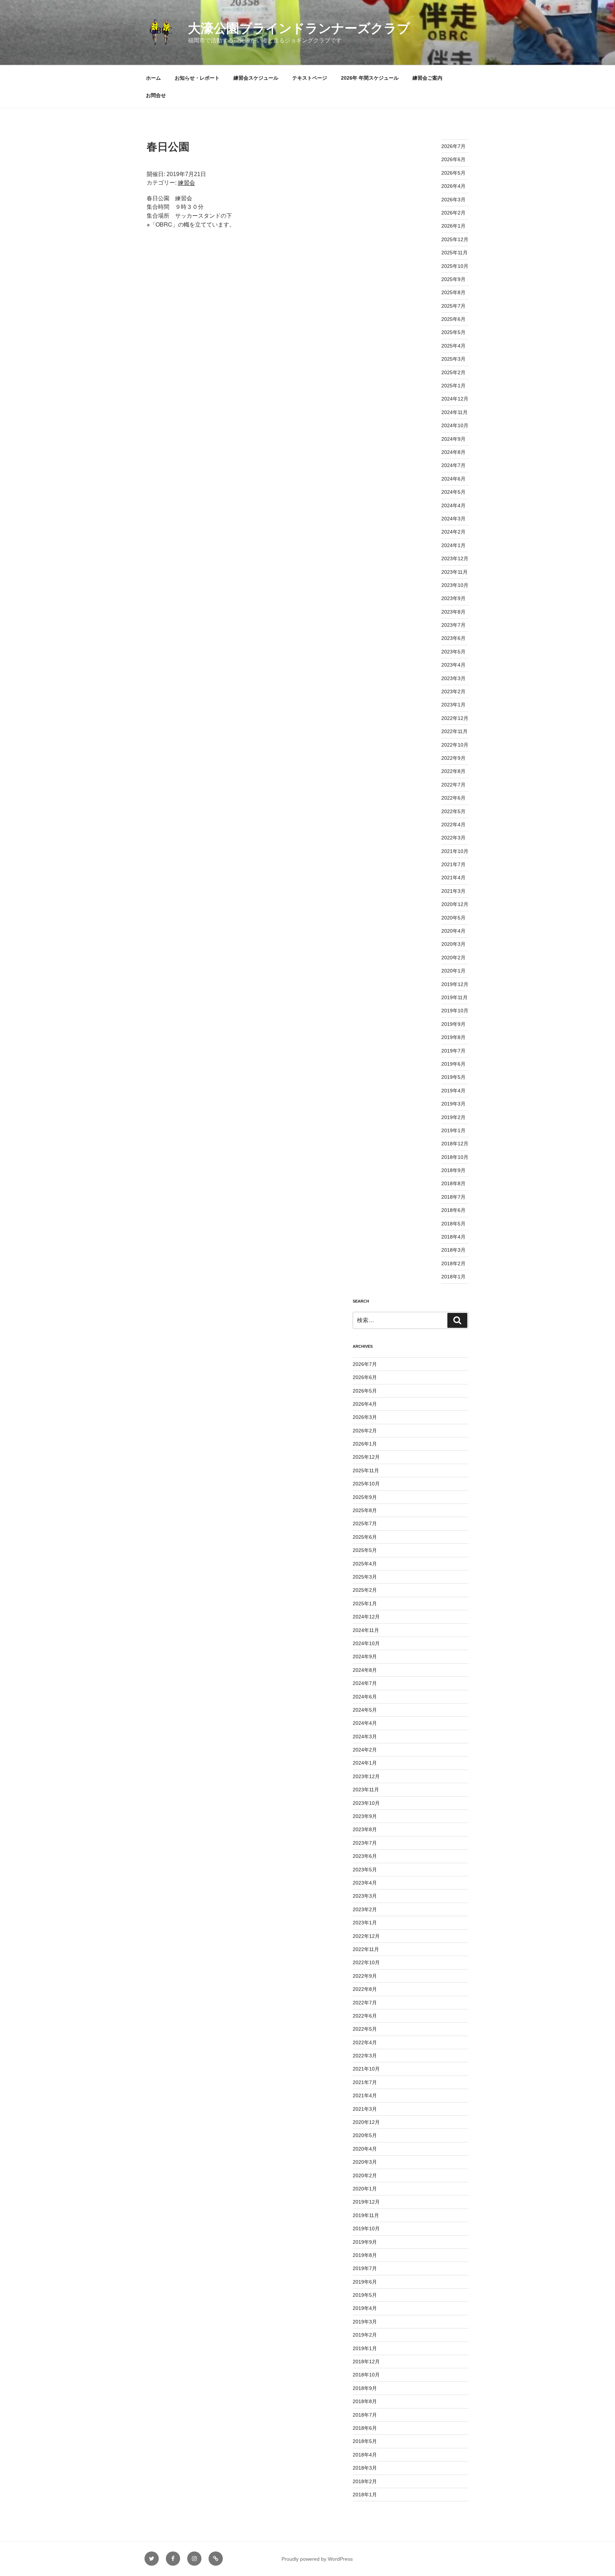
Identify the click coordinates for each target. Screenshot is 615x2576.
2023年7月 (453, 625)
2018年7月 (453, 1197)
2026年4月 (453, 186)
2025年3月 (453, 359)
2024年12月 (455, 399)
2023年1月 (453, 705)
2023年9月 (453, 598)
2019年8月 (453, 1037)
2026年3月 (453, 200)
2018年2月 (453, 1263)
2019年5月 (453, 1077)
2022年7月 (453, 785)
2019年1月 (453, 1130)
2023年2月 (453, 691)
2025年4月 (453, 346)
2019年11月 (454, 997)
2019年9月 (453, 1024)
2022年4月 (453, 825)
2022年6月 (453, 798)
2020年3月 (453, 944)
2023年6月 (453, 638)
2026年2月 (453, 213)
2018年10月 (455, 1157)
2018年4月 (453, 1237)
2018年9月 (453, 1170)
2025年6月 (453, 319)
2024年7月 (453, 465)
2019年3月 (453, 1104)
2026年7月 (453, 146)
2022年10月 (455, 745)
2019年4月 (453, 1091)
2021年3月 (453, 891)
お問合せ (156, 95)
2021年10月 (455, 851)
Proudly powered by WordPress (317, 2559)
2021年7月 (453, 864)
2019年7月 (453, 1051)
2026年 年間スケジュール (370, 78)
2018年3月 (453, 1250)
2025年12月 (455, 239)
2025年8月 (453, 292)
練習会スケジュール (256, 78)
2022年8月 (453, 771)
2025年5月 (453, 332)
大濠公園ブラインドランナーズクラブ (299, 28)
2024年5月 (453, 492)
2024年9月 (453, 439)
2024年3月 (453, 519)
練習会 (186, 183)
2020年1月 (453, 971)
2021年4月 (453, 878)
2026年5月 (453, 173)
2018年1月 (453, 1277)
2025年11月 (454, 253)
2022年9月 (453, 758)
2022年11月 (454, 731)
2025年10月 (455, 266)
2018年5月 (453, 1224)
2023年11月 (454, 572)
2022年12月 (455, 718)
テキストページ (310, 78)
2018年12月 (455, 1144)
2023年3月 (453, 678)
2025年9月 (453, 279)
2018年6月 (453, 1210)
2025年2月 (453, 372)
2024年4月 (453, 505)
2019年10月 (455, 1011)
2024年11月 (454, 412)
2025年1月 (453, 386)
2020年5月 (453, 918)
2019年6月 (453, 1064)
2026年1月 (453, 226)
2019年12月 (455, 984)
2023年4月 (453, 665)
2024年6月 (453, 479)
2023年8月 (453, 612)
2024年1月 (453, 545)
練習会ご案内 (427, 78)
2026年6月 (453, 159)
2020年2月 (453, 958)
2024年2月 (453, 532)
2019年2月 (453, 1117)
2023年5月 (453, 652)
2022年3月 (453, 838)
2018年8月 (453, 1183)
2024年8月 (453, 452)
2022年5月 (453, 811)
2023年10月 (455, 585)
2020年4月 (453, 931)
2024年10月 (455, 425)
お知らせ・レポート (197, 78)
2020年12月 (455, 904)
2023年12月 (455, 558)
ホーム (153, 78)
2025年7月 (453, 306)
